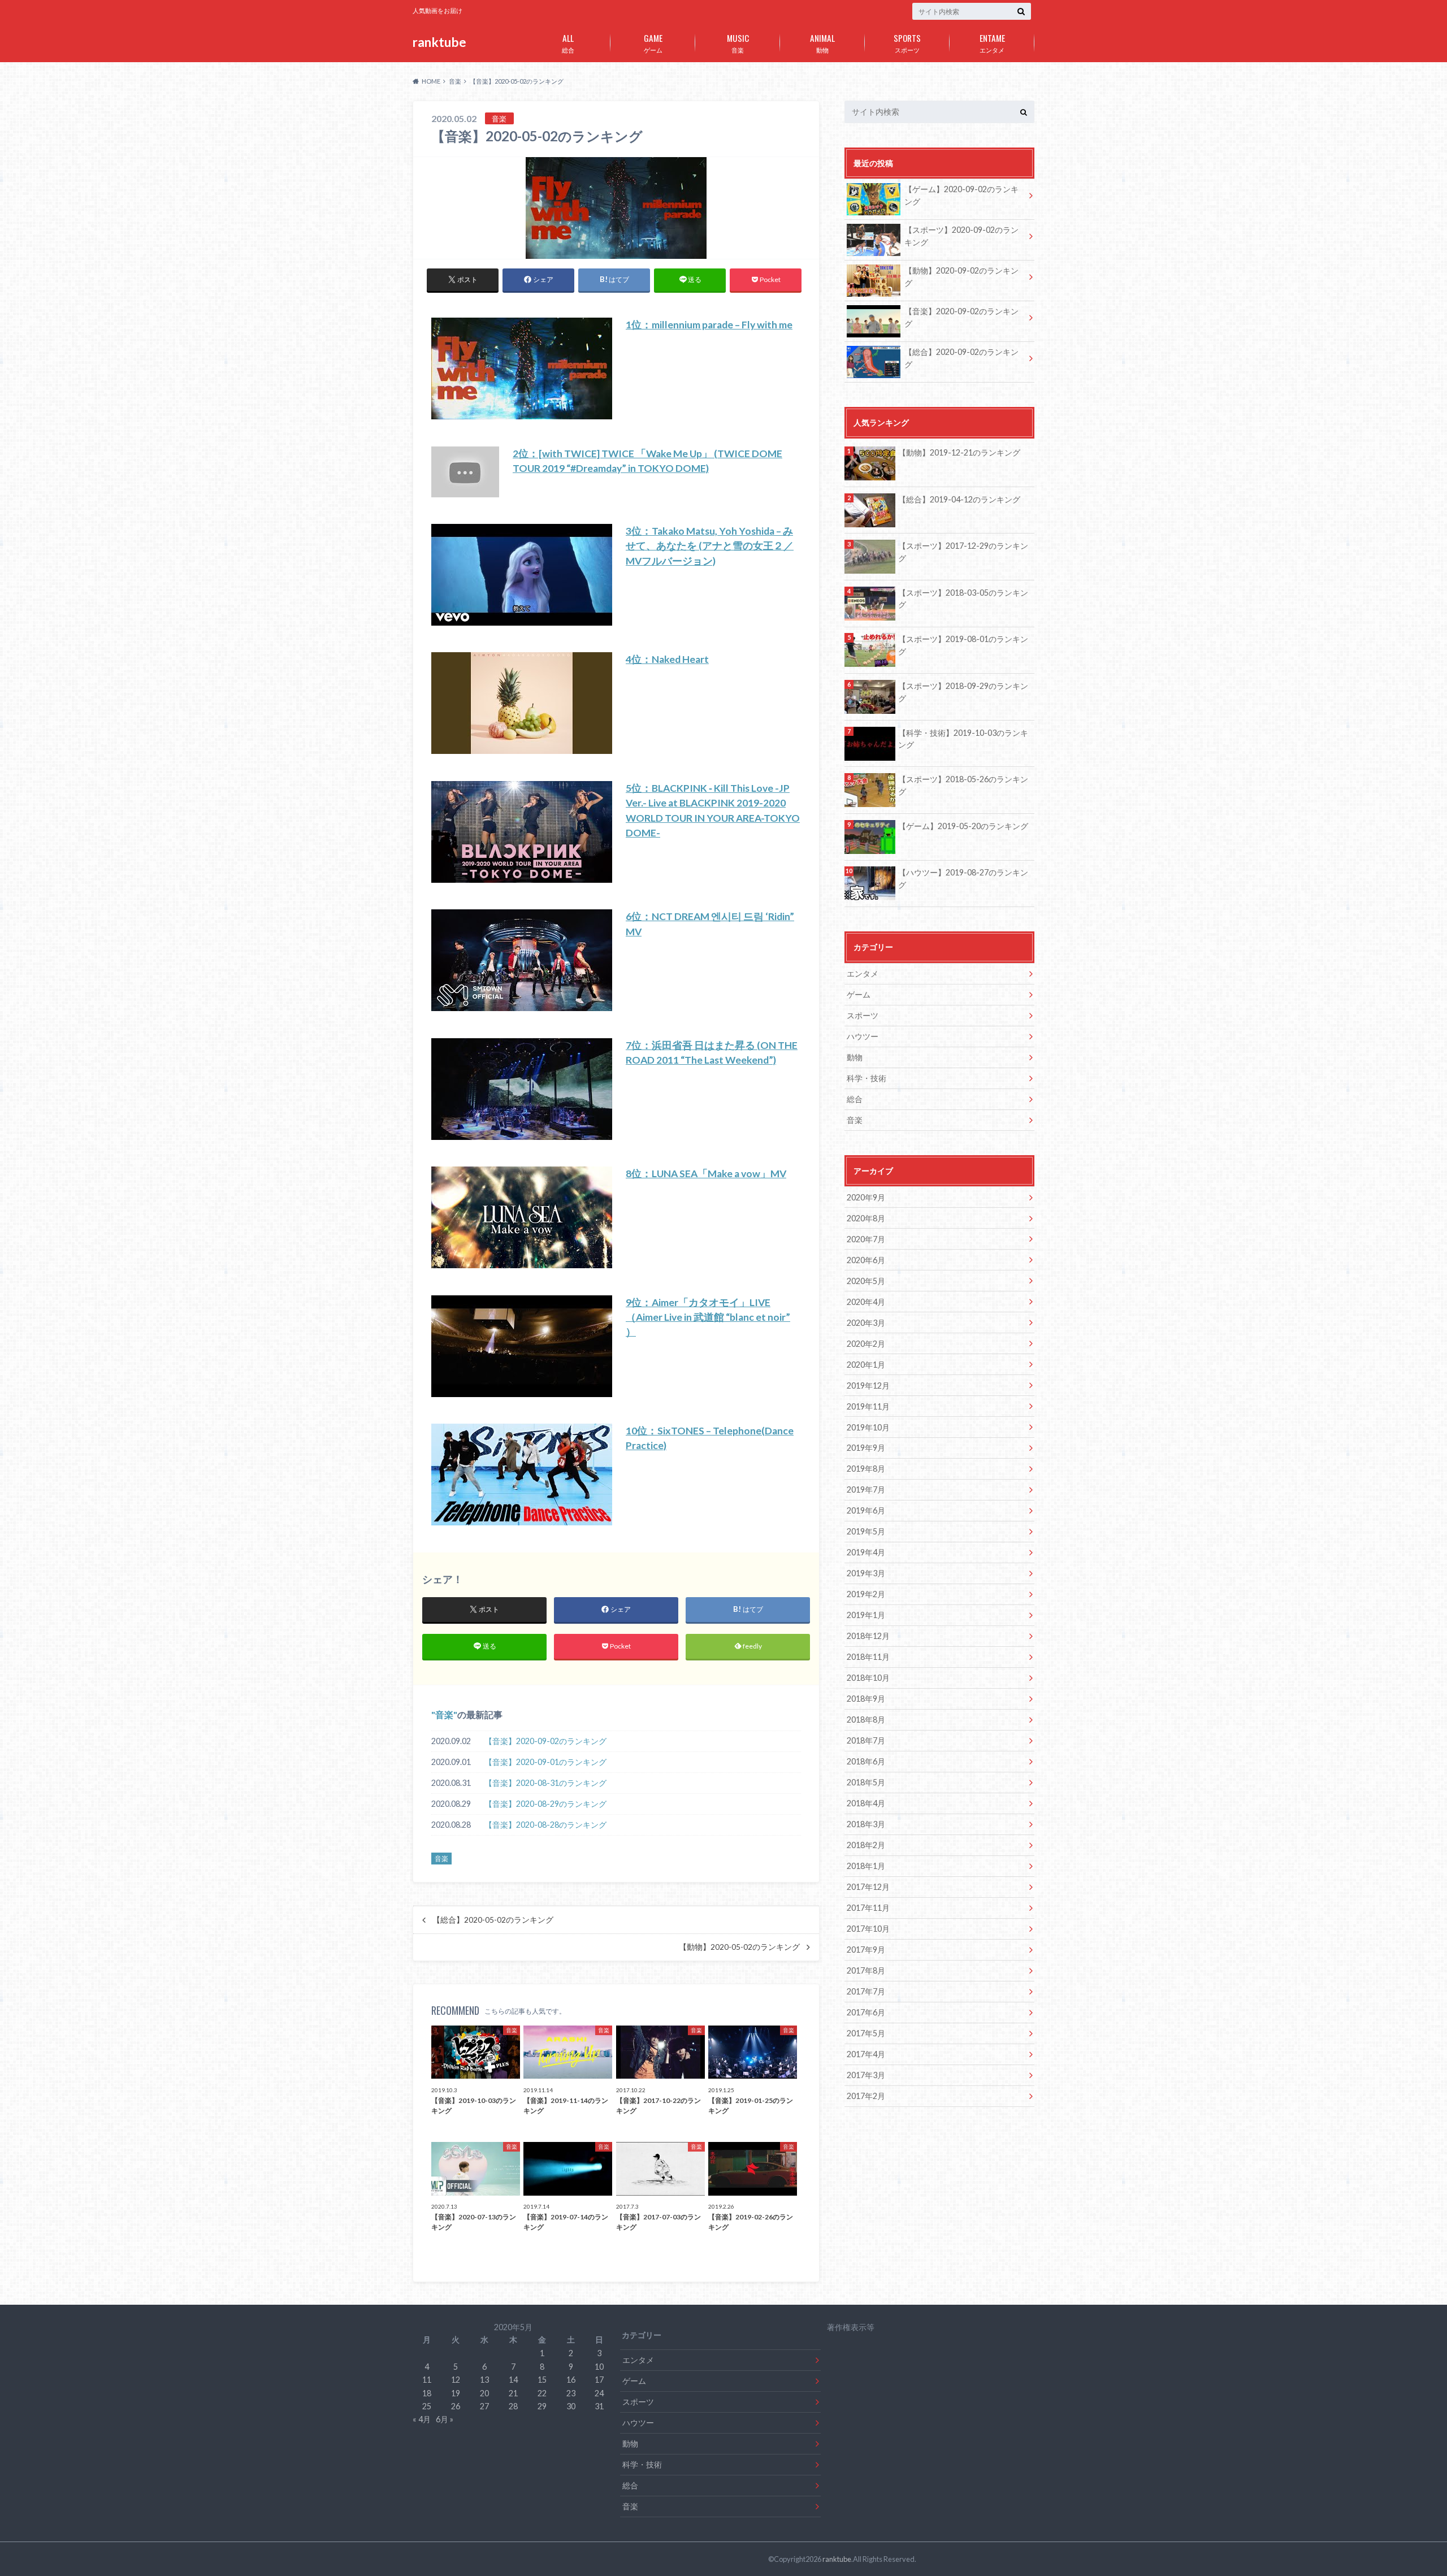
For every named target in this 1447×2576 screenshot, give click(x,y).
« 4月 (422, 2419)
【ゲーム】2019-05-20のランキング (963, 826)
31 (599, 2406)
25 (427, 2406)
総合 (568, 42)
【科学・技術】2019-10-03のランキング (963, 739)
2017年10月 (868, 1929)
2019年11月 (868, 1406)
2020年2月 (866, 1344)
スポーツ (907, 42)
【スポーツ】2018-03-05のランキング (963, 599)
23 (571, 2393)
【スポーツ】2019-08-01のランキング (963, 645)
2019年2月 (866, 1594)
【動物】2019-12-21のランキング (959, 452)
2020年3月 (866, 1323)
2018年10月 (868, 1678)
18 (427, 2393)
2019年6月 (866, 1510)
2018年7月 (866, 1740)
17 (599, 2380)
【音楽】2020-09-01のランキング (545, 1762)
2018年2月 (866, 1845)
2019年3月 (866, 1573)
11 (427, 2380)
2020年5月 (866, 1281)
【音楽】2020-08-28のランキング (545, 1825)
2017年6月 (866, 2012)
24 (599, 2393)
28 (513, 2406)
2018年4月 (866, 1803)
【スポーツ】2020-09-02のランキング (961, 236)
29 (542, 2406)
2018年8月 (866, 1719)
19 (456, 2393)
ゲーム (653, 42)
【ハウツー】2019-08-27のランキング (963, 879)
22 (542, 2393)
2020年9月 (866, 1197)
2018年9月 (866, 1699)
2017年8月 (866, 1970)
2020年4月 (866, 1302)
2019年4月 (866, 1552)
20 (484, 2393)
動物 (822, 42)
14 (513, 2380)
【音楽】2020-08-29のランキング (545, 1804)
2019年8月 (866, 1469)
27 (484, 2406)
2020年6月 (866, 1260)
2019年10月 (868, 1427)
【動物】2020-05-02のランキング (739, 1947)
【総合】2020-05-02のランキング (493, 1920)
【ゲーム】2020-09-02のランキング (961, 195)
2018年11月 (868, 1657)
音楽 (738, 42)
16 (571, 2380)
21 (513, 2393)
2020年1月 (866, 1365)
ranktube (439, 42)
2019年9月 (866, 1448)
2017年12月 (868, 1887)
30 (571, 2406)
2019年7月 (866, 1489)
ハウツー (863, 1036)
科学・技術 (867, 1078)
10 (599, 2367)
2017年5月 (866, 2033)
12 (456, 2380)
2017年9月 (866, 1950)
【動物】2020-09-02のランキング (961, 277)
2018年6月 (866, 1761)
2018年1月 (866, 1866)
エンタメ (992, 42)
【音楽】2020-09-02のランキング (545, 1741)
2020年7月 (866, 1239)
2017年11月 (868, 1908)
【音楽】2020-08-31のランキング (545, 1783)
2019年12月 (868, 1385)
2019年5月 (866, 1531)
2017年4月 (866, 2054)
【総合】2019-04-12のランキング (959, 499)
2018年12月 (868, 1636)
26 (456, 2406)
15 (542, 2380)
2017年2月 (866, 2096)
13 (484, 2380)
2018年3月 (866, 1824)
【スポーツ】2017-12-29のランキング (963, 552)
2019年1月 (866, 1615)
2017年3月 (866, 2075)
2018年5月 (866, 1782)
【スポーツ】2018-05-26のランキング (963, 785)
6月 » (445, 2419)
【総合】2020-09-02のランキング (961, 358)
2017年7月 (866, 1991)
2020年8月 (866, 1218)
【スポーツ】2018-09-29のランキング (963, 692)
